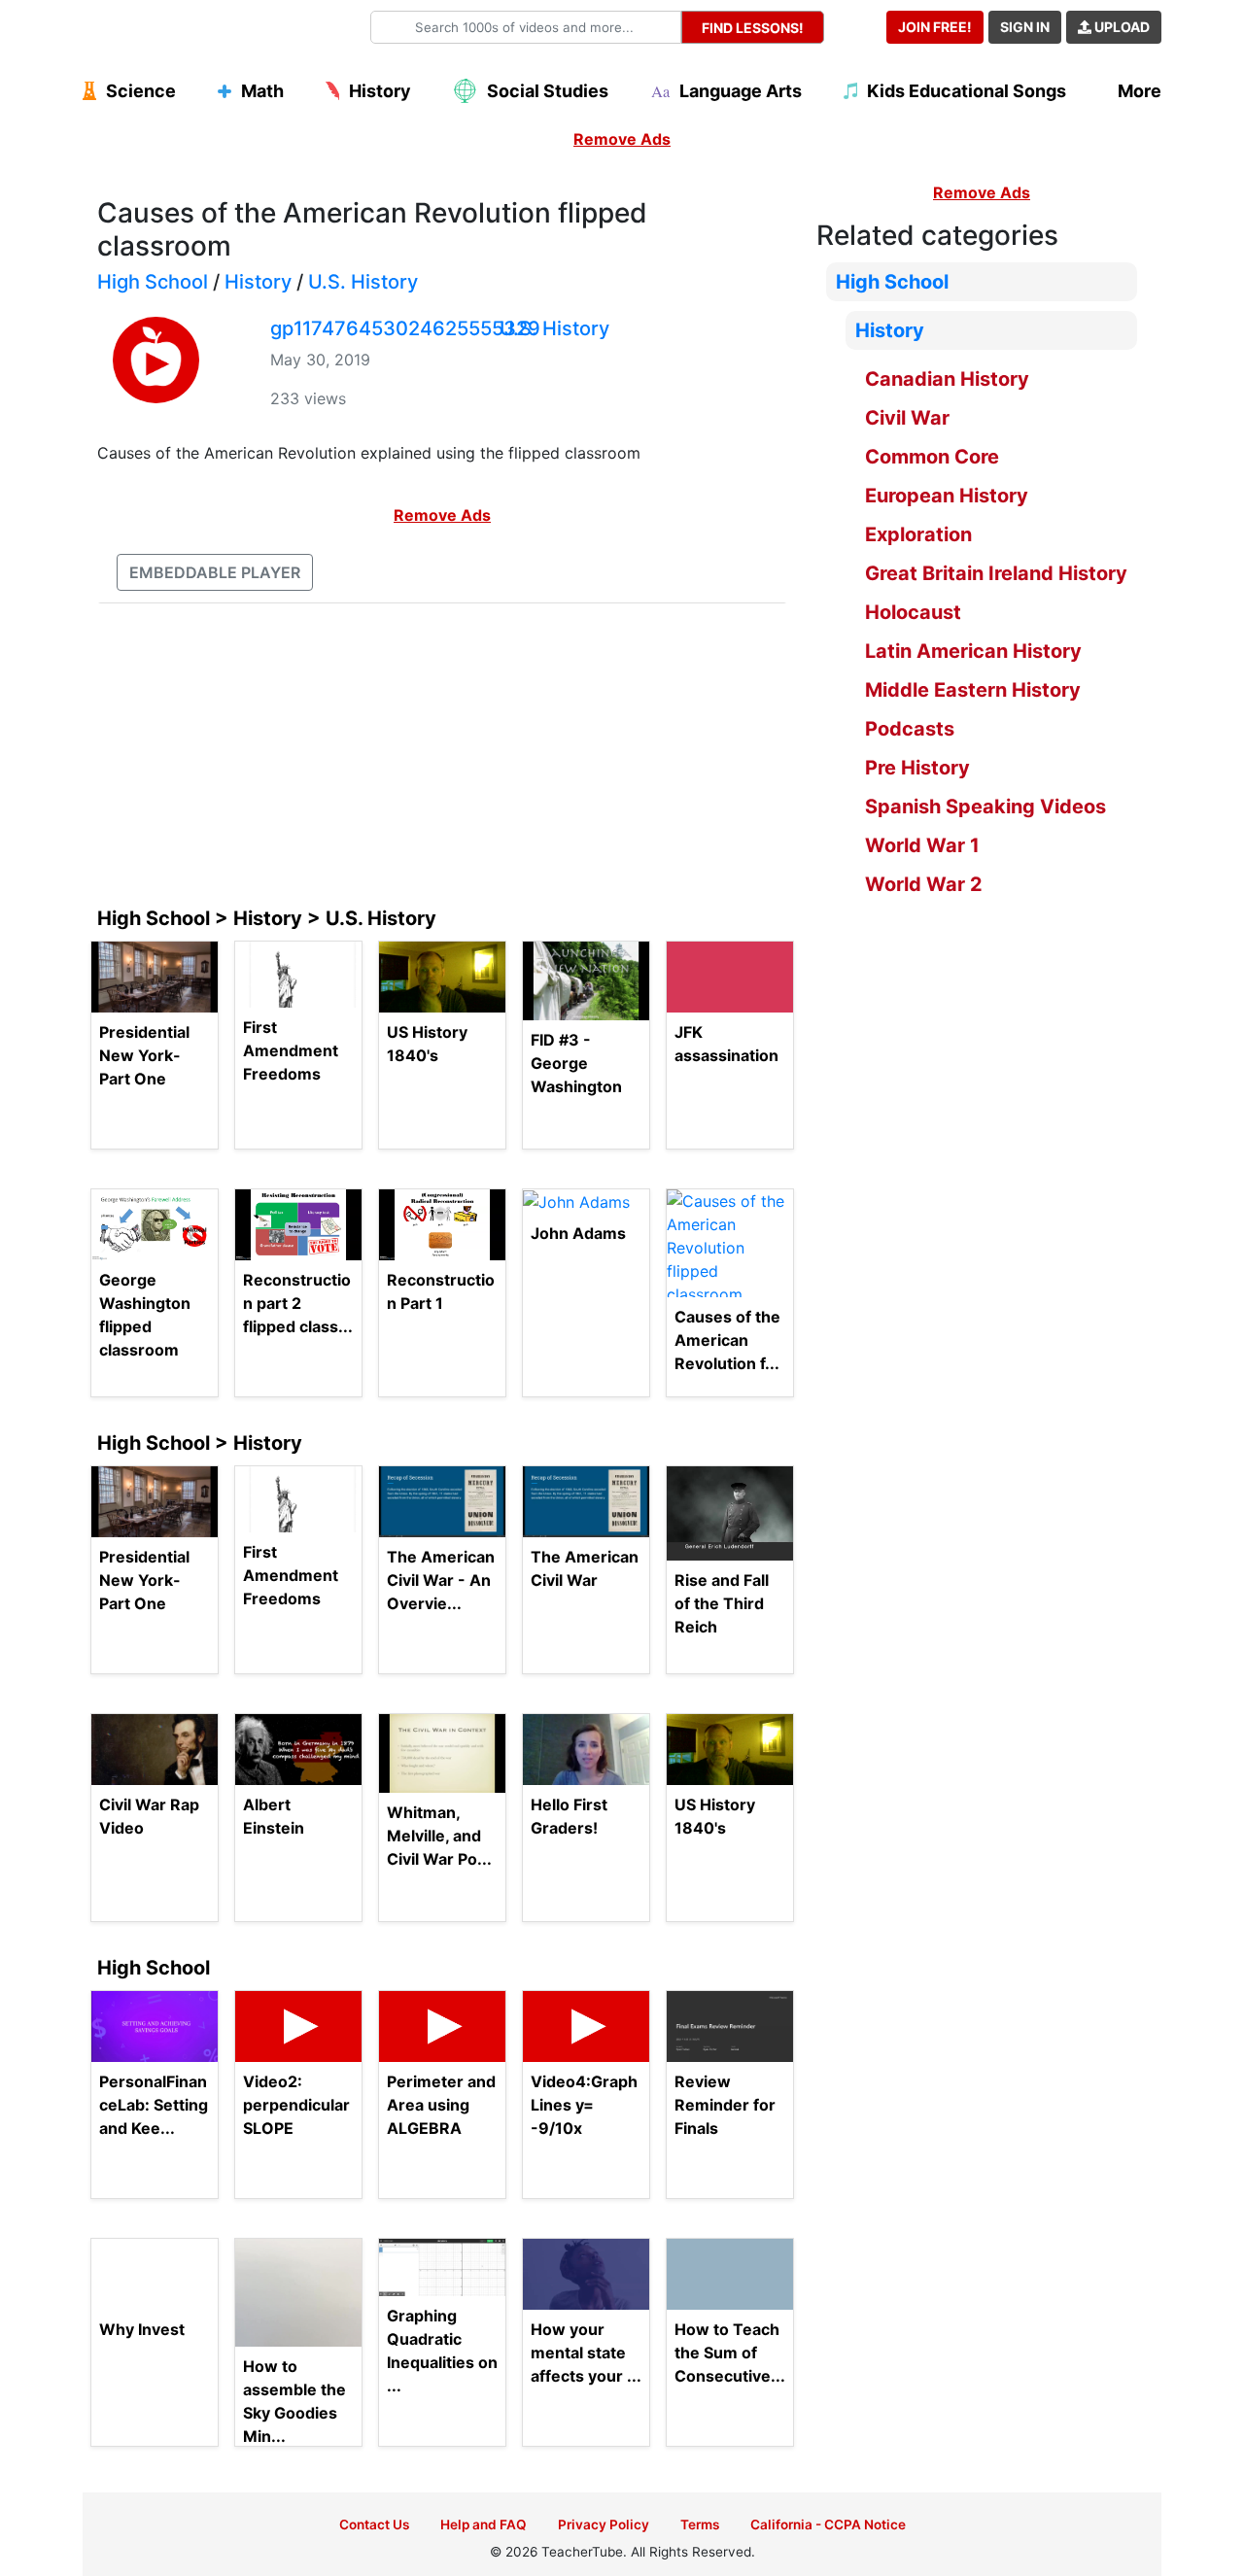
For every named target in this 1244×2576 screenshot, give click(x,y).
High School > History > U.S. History (267, 918)
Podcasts (910, 729)
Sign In (1025, 27)
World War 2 (924, 884)
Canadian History (947, 379)
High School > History (200, 1443)
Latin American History (973, 651)
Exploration (918, 534)
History (258, 282)
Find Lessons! (753, 28)
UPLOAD (1121, 27)
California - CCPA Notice (828, 2524)
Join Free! (935, 27)
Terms (700, 2524)
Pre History (917, 768)
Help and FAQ (484, 2524)
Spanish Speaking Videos (985, 807)
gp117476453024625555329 (405, 328)
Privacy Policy (604, 2524)
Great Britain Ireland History (996, 573)
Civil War (907, 418)
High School (153, 282)
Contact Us (374, 2524)
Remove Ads (622, 139)
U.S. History (363, 282)
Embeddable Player (215, 572)
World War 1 (922, 845)
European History (947, 496)
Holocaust (913, 612)
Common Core (932, 457)
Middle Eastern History (973, 690)
